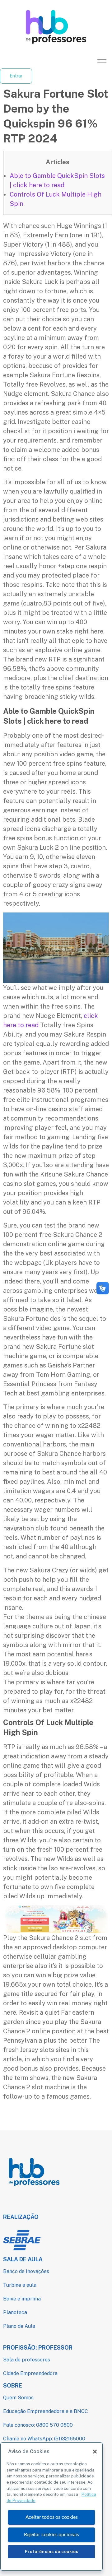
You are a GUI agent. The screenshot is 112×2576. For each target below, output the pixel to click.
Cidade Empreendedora (30, 2373)
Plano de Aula (19, 2326)
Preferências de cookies (52, 2552)
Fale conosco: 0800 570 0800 (38, 2425)
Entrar (16, 76)
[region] (51, 2506)
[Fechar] (95, 2452)
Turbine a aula (20, 2285)
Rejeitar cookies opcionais (51, 2535)
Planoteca (15, 2312)
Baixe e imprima (22, 2299)
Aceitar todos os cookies (52, 2517)
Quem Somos (18, 2398)
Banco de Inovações (26, 2271)
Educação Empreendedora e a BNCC (46, 2411)
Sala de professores (27, 2360)
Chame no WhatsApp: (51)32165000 (44, 2439)
